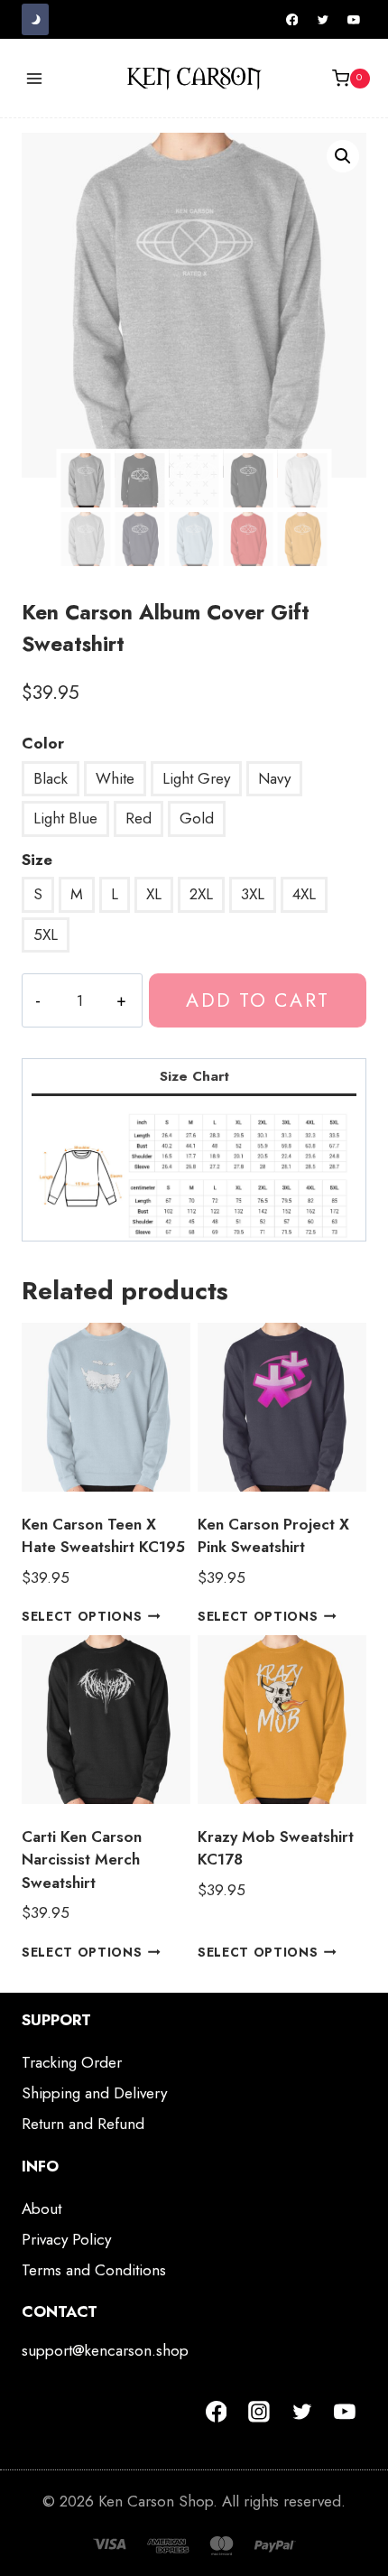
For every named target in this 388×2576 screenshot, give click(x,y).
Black (51, 778)
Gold (197, 818)
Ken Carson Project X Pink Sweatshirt (273, 1536)
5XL (46, 935)
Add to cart (257, 1000)
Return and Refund (83, 2124)
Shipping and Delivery (94, 2093)
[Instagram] (259, 2412)
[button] (343, 156)
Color (43, 743)
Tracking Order (72, 2062)
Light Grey (196, 778)
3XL (253, 894)
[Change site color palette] (35, 19)
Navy (274, 778)
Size (37, 860)
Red (139, 818)
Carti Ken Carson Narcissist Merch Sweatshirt (82, 1860)
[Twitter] (323, 20)
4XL (304, 894)
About (42, 2209)
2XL (201, 894)
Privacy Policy (66, 2239)
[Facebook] (292, 20)
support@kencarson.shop (105, 2350)
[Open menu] (35, 78)
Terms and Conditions (94, 2270)
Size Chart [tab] (194, 1076)
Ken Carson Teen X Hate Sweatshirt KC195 (103, 1536)
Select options (82, 1616)
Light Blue (65, 818)
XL (154, 894)
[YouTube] (354, 20)
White (115, 778)
